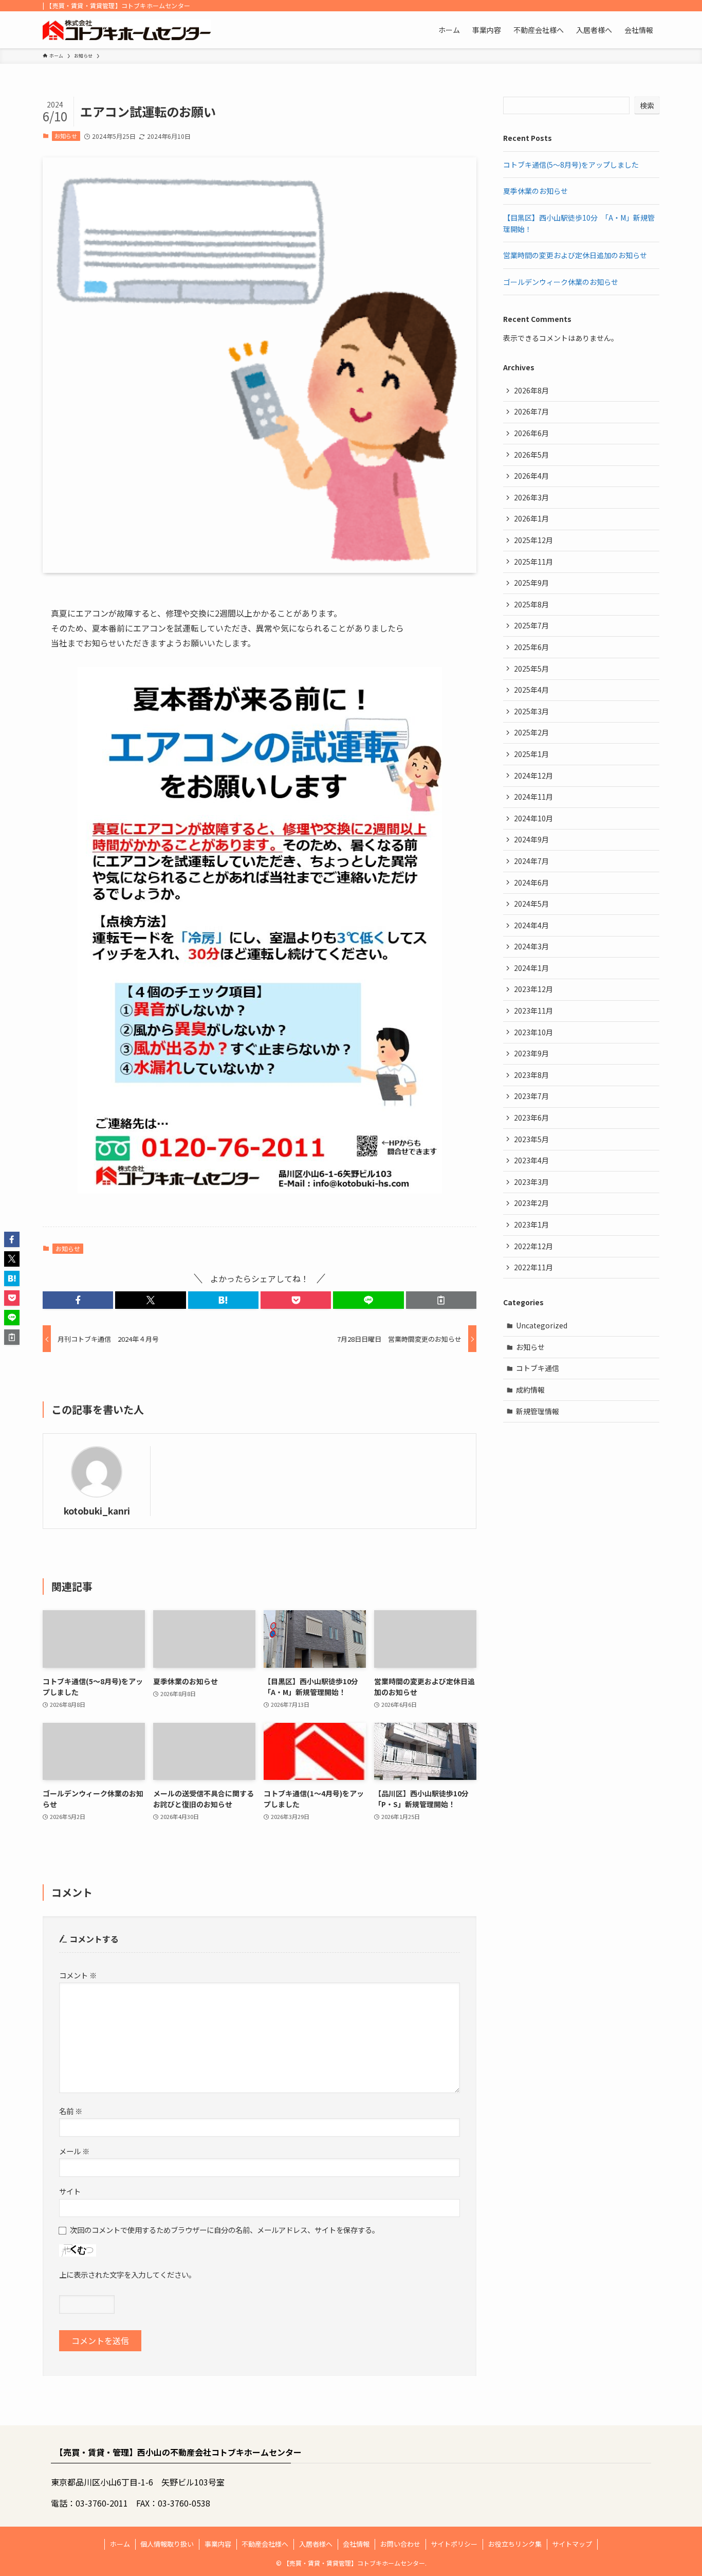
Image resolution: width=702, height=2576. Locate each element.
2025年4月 (531, 690)
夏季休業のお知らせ (535, 191)
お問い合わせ (400, 2544)
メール (74, 2151)
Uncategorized (542, 1325)
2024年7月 (531, 861)
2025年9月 (531, 583)
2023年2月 (531, 1203)
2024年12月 (533, 776)
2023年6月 (531, 1118)
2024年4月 (531, 925)
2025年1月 (531, 754)
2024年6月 (531, 882)
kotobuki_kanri (97, 1511)
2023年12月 (533, 989)
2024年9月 (531, 839)
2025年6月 (531, 647)
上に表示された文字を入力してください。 (127, 2274)
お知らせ (66, 136)
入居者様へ (316, 2544)
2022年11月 (533, 1267)
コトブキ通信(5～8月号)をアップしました (571, 165)
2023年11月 (533, 1011)
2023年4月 (531, 1160)
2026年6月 (531, 433)
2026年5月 (531, 455)
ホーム (120, 2544)
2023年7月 (531, 1096)
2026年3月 (531, 497)
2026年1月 (531, 518)
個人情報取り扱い (167, 2544)
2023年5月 (531, 1139)
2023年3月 (531, 1182)
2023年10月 (533, 1032)
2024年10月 (533, 818)
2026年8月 (531, 390)
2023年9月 (531, 1053)
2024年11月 (533, 797)
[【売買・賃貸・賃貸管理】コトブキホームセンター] (127, 30)
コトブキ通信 (538, 1368)
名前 (71, 2111)
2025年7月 (531, 625)
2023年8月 (531, 1075)
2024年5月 (531, 904)
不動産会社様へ (265, 2544)
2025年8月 (531, 604)
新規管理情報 (538, 1411)
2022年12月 (533, 1246)
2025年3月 (531, 711)
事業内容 (218, 2544)
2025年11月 (533, 562)
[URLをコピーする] (441, 1300)
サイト (70, 2191)
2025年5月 (531, 669)
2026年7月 (531, 411)
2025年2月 (531, 732)
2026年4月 (531, 476)
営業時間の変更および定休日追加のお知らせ (575, 255)
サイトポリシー (454, 2544)
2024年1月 (531, 968)
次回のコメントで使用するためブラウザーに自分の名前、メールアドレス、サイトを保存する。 (225, 2230)
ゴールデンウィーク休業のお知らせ (561, 282)
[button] (78, 1300)
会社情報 (356, 2544)
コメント (78, 1975)
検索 (647, 105)
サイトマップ (572, 2544)
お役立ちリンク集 (515, 2544)
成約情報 (530, 1390)
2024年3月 (531, 946)
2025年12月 (533, 540)
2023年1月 (531, 1224)
